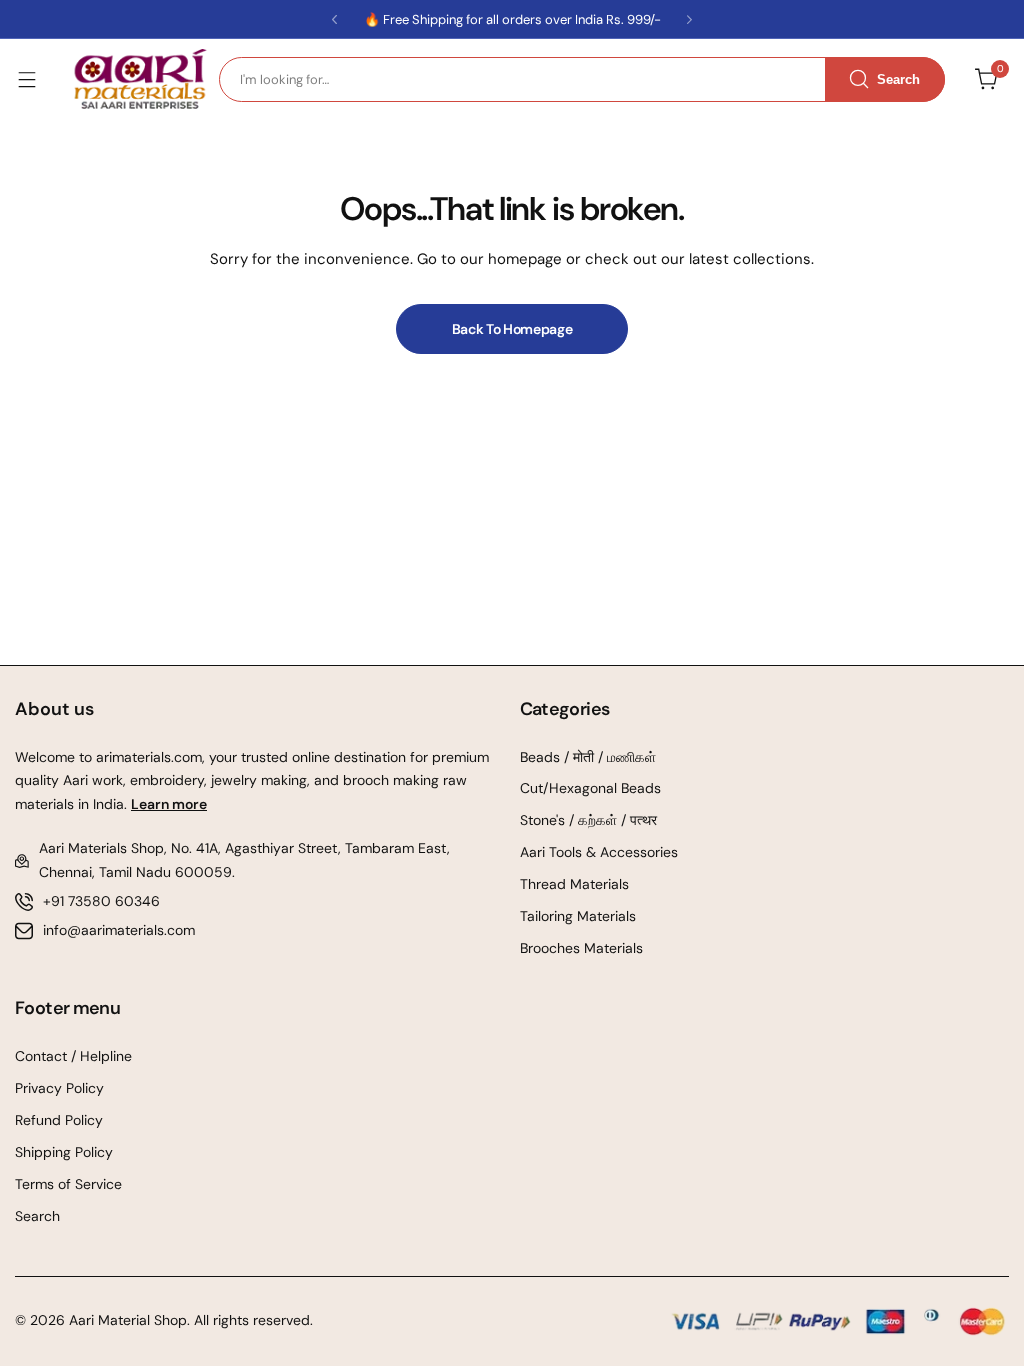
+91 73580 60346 (101, 901)
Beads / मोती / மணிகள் (588, 757)
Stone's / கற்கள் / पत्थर (588, 820)
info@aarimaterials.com (119, 930)
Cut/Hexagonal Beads (590, 788)
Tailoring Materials (578, 916)
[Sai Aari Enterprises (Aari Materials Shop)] (139, 79)
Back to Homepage (512, 329)
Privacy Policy (59, 1088)
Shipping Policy (64, 1152)
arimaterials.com (147, 757)
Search (37, 1216)
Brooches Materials (581, 948)
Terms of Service (68, 1184)
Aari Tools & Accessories (599, 852)
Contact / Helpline (73, 1056)
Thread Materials (574, 884)
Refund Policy (59, 1120)
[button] (334, 19)
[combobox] (582, 79)
